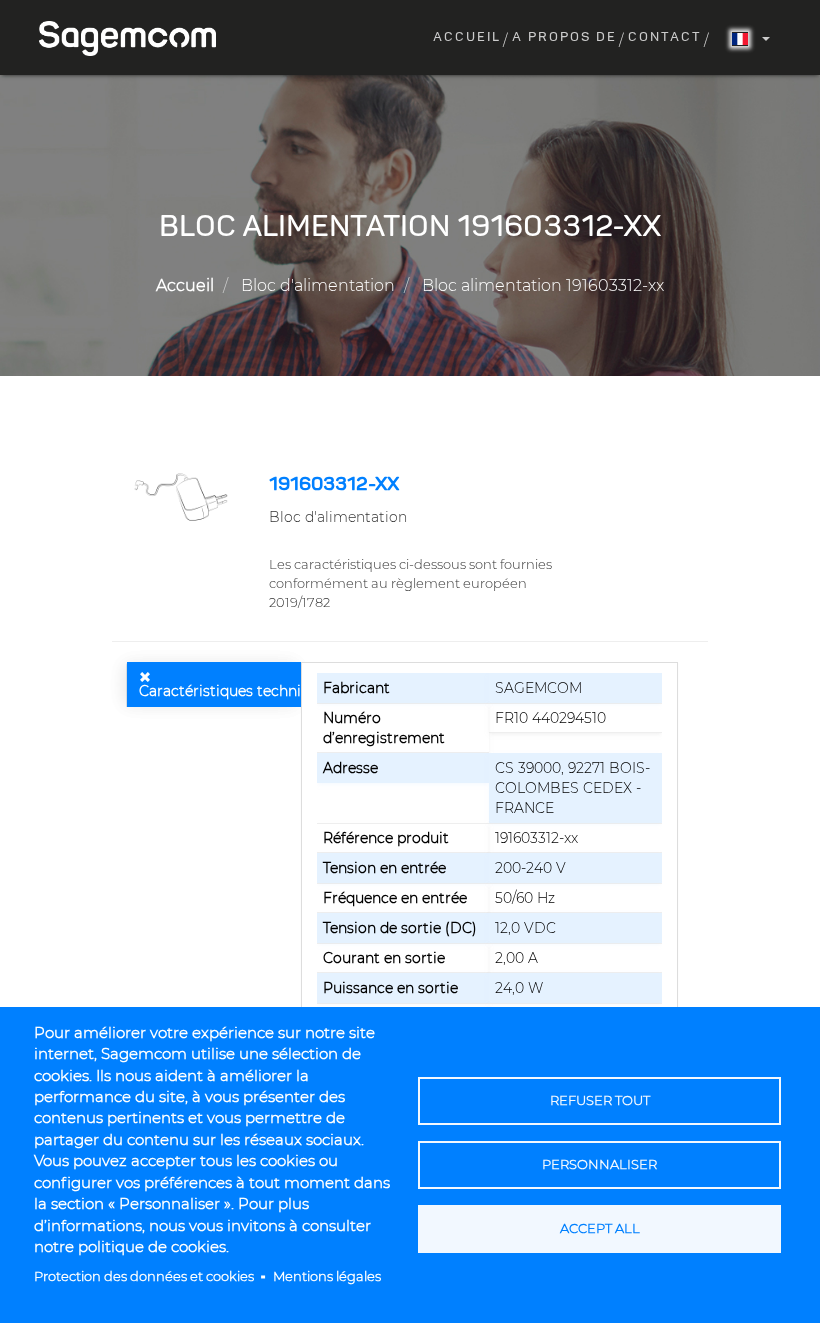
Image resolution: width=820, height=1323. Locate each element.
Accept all (600, 1228)
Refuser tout (600, 1100)
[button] (183, 496)
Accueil (467, 37)
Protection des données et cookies (144, 1276)
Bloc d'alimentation (318, 285)
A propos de (564, 37)
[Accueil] (135, 38)
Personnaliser (599, 1164)
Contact (665, 37)
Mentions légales (327, 1276)
